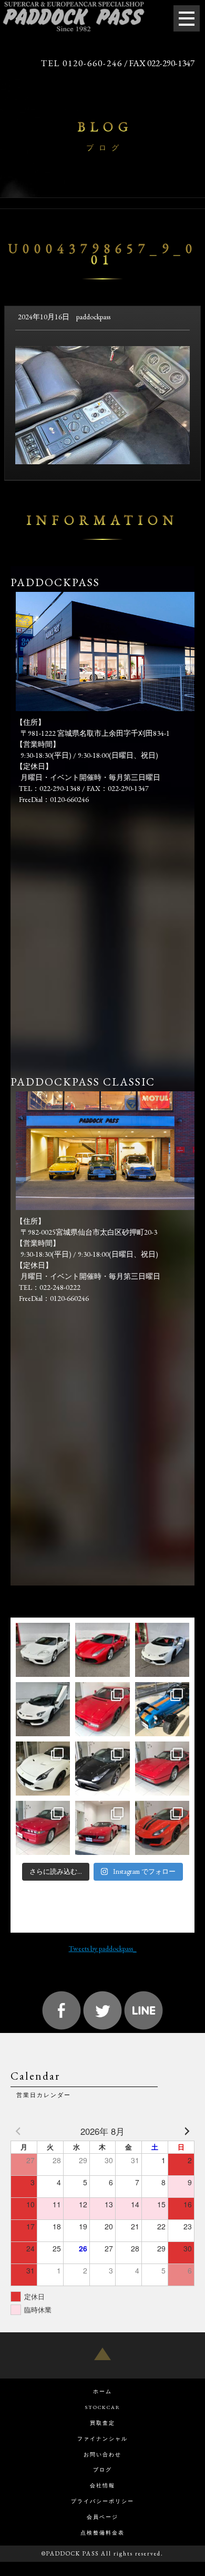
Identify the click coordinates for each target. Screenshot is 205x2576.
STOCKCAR (103, 2407)
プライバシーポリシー (102, 2501)
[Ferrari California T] (43, 1769)
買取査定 (102, 2423)
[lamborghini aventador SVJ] (43, 1709)
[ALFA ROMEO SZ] (43, 1828)
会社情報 (102, 2485)
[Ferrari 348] (102, 1828)
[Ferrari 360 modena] (43, 1650)
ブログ (102, 2470)
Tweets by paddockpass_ (103, 1948)
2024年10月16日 (44, 317)
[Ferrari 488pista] (162, 1828)
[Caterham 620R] (162, 1709)
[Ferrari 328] (162, 1769)
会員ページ (102, 2517)
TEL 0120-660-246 (82, 63)
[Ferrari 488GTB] (102, 1650)
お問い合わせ (102, 2454)
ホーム (102, 2391)
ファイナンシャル (102, 2439)
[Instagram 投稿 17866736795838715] (102, 1769)
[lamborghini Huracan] (162, 1650)
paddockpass (93, 317)
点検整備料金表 (102, 2533)
